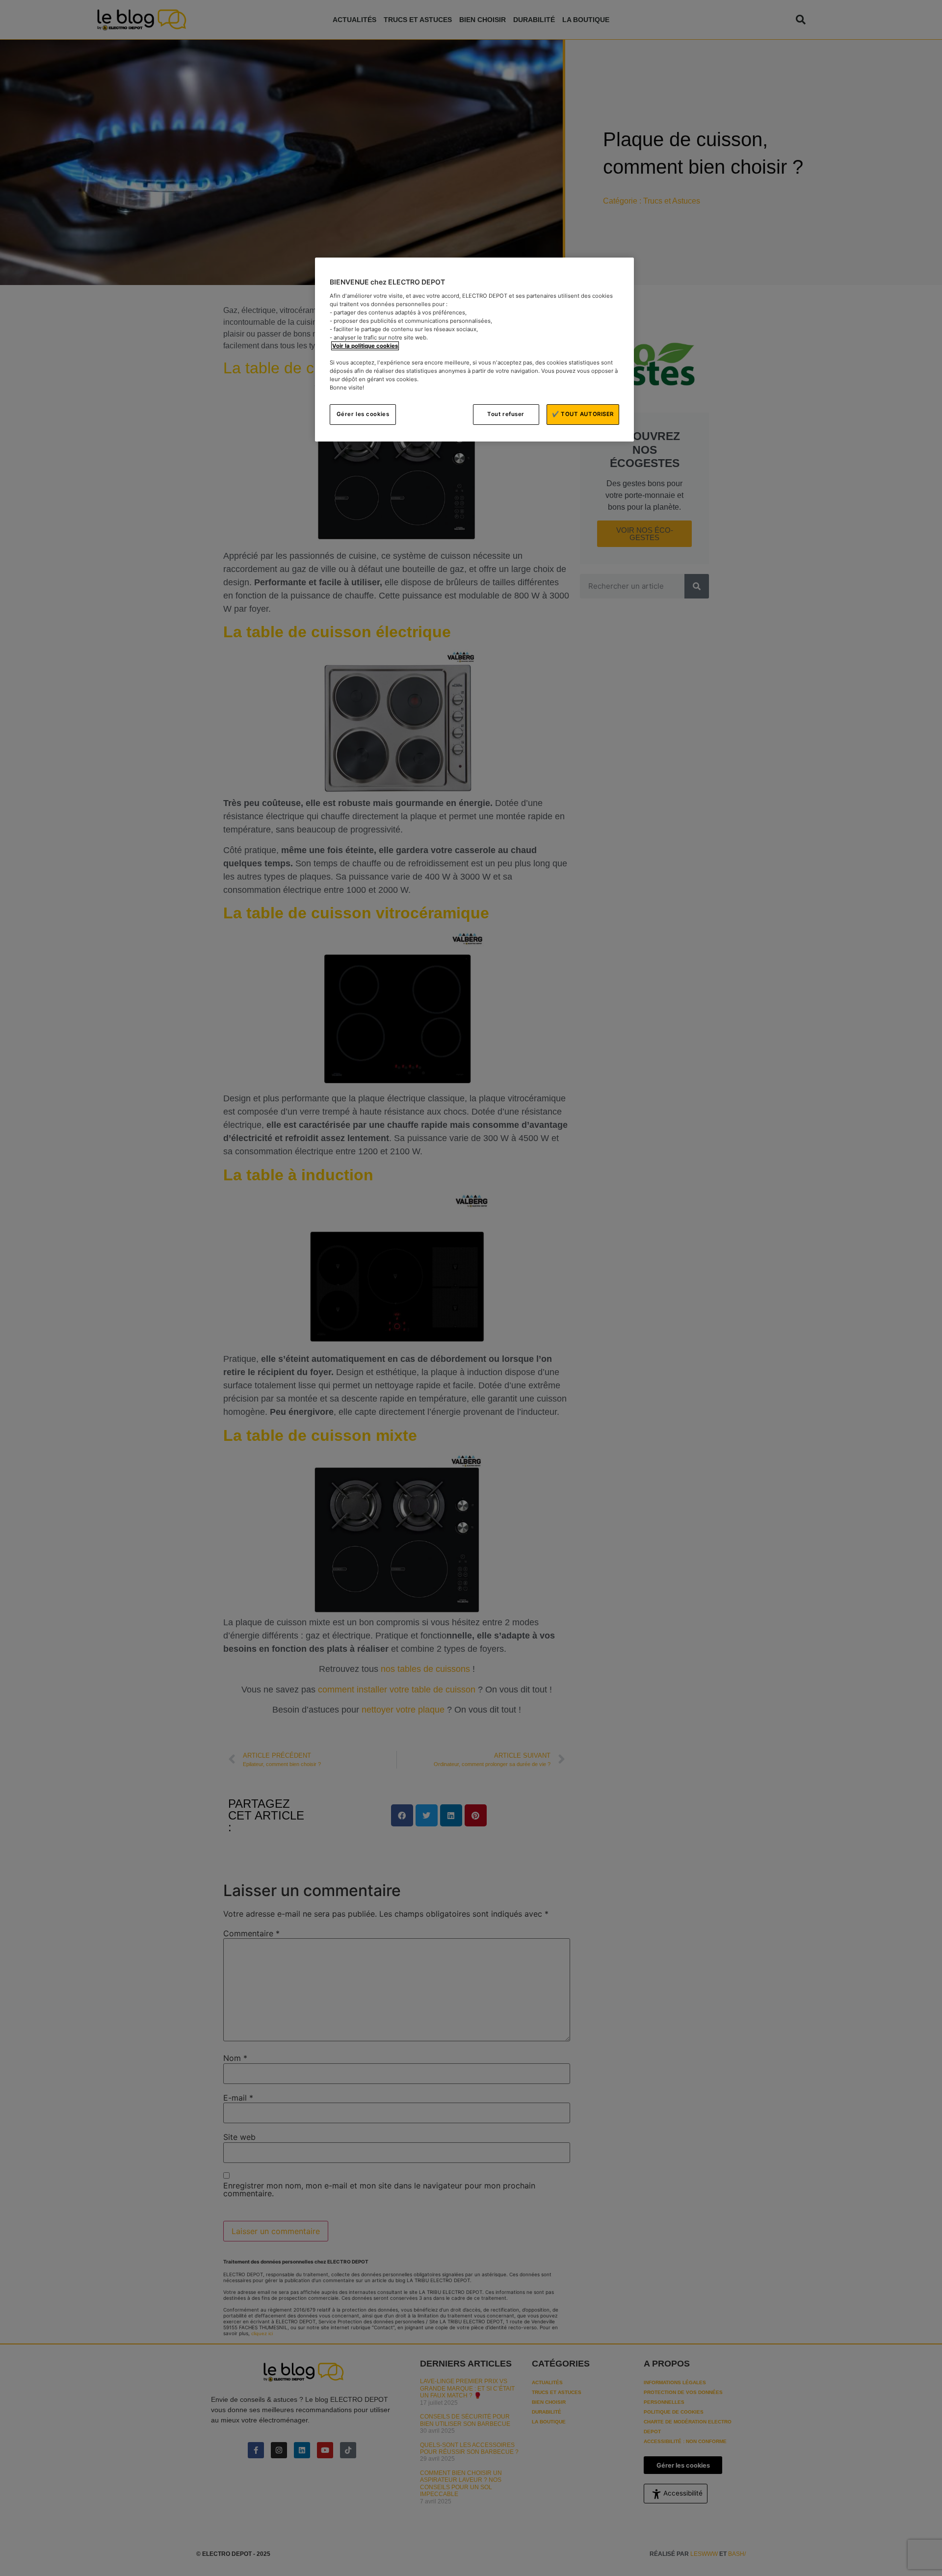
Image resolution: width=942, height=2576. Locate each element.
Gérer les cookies (363, 414)
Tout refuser (506, 414)
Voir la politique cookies (365, 346)
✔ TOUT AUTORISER (583, 414)
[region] (474, 350)
